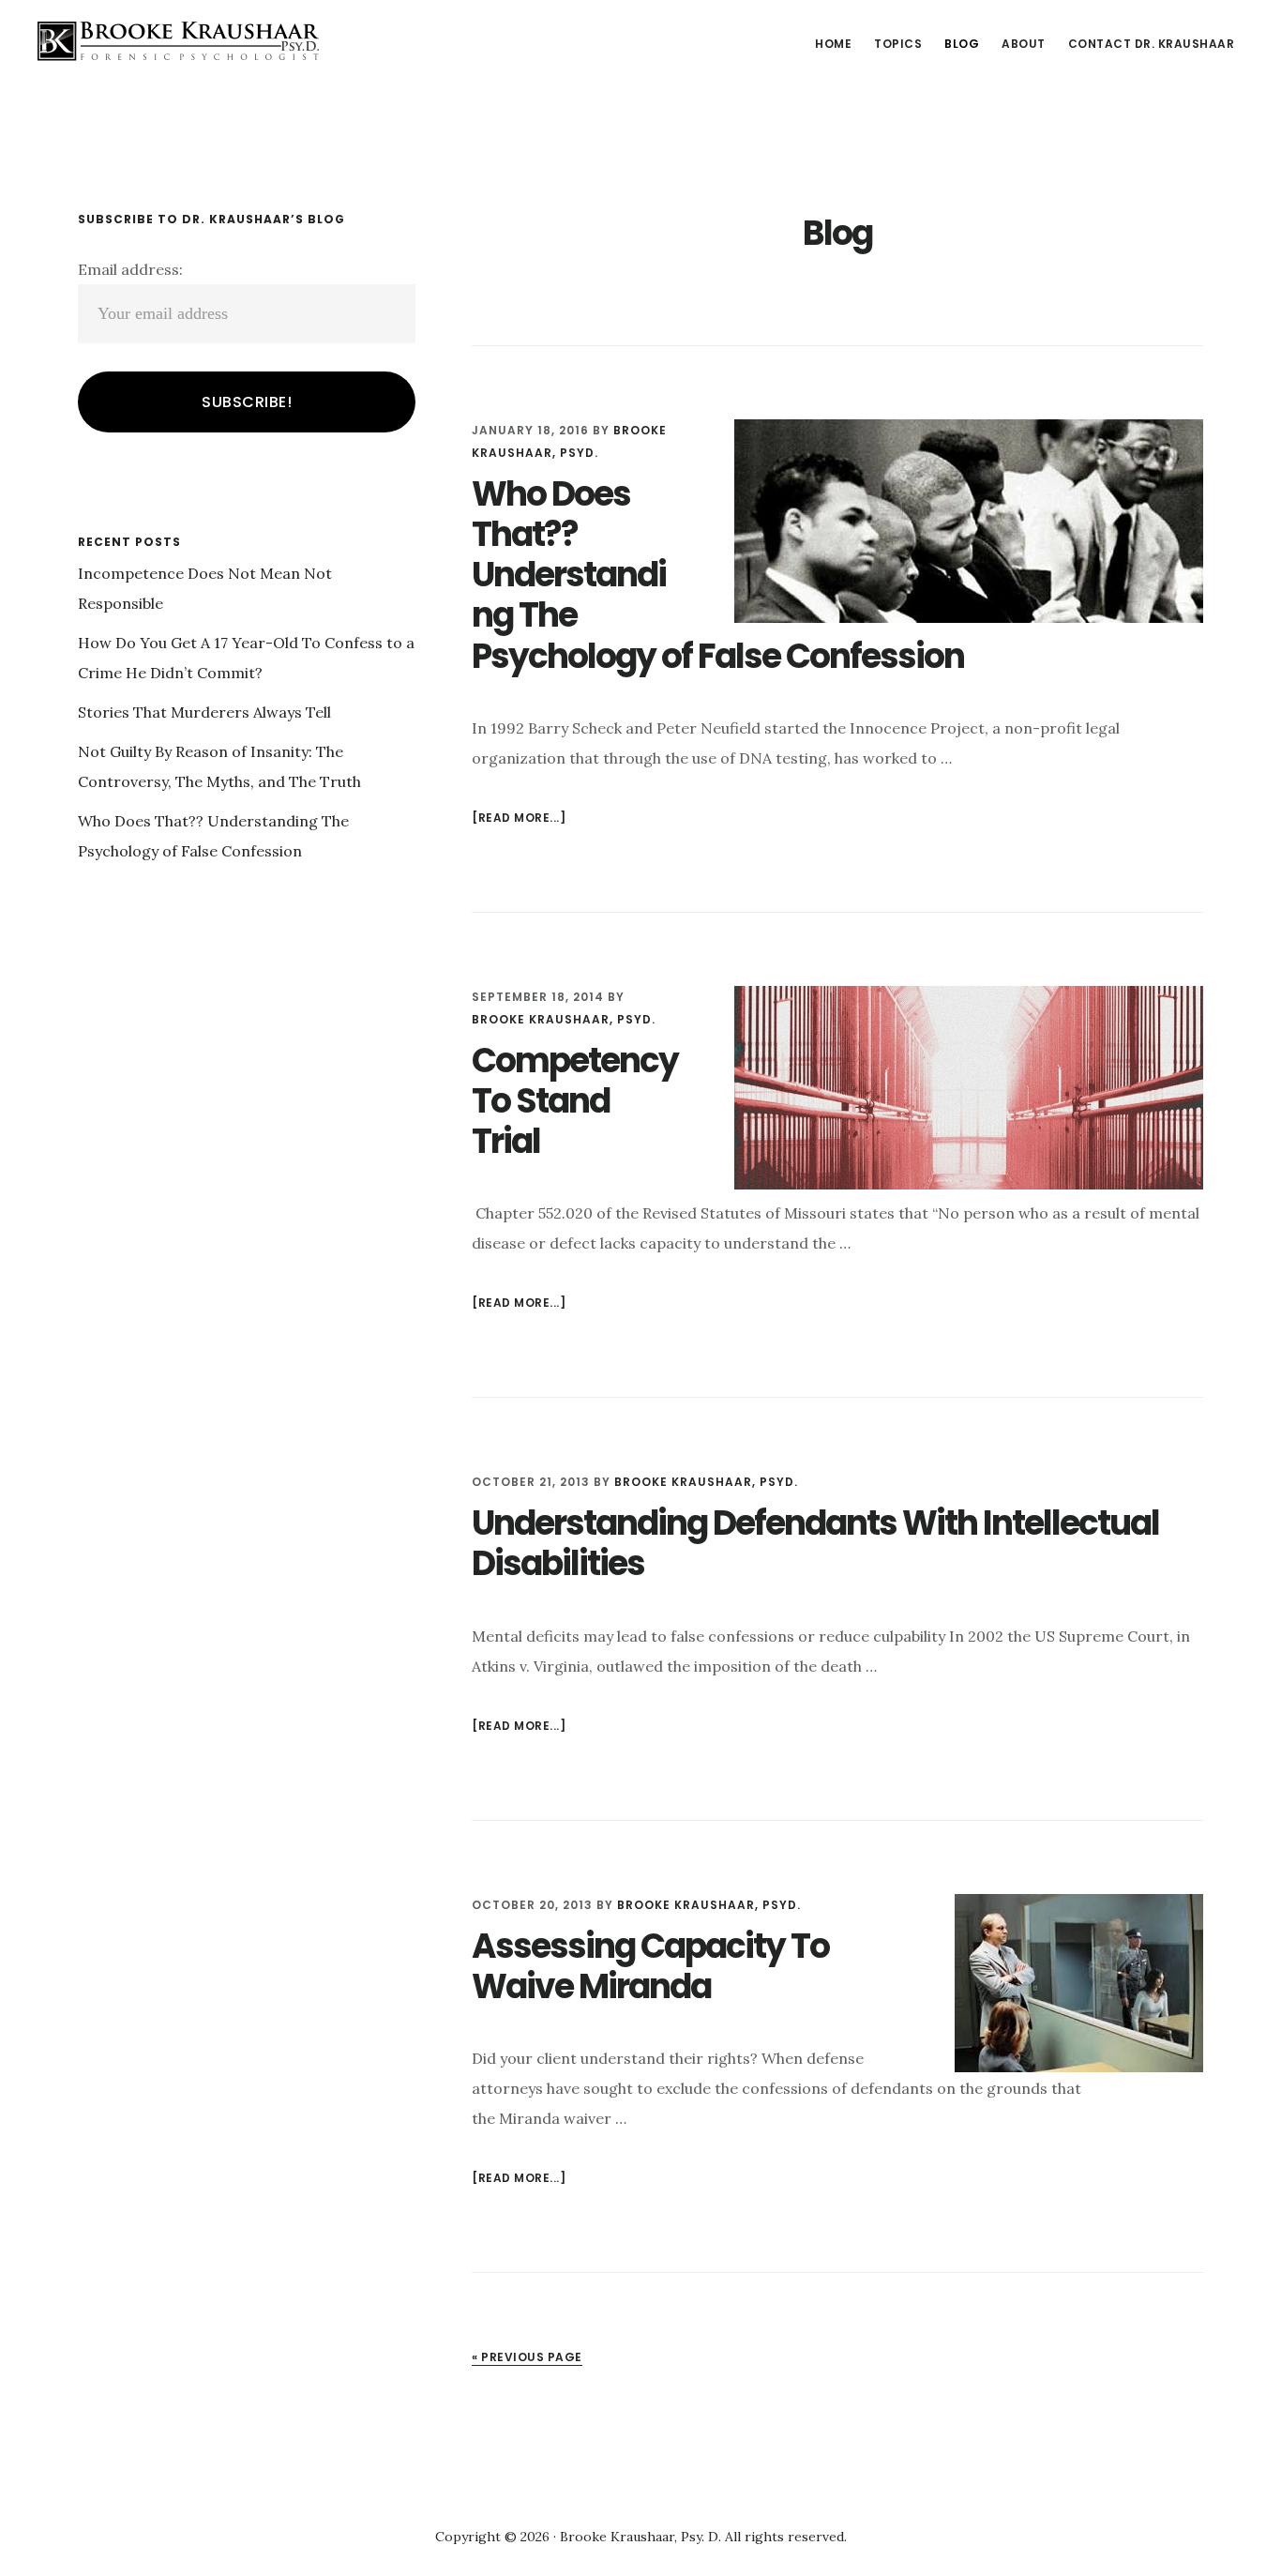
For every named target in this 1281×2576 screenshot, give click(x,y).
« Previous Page (527, 2357)
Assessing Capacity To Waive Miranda (650, 1966)
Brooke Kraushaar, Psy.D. (178, 41)
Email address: (130, 269)
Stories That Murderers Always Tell (204, 712)
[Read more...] (519, 819)
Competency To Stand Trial (575, 1101)
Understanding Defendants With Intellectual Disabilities (815, 1543)
